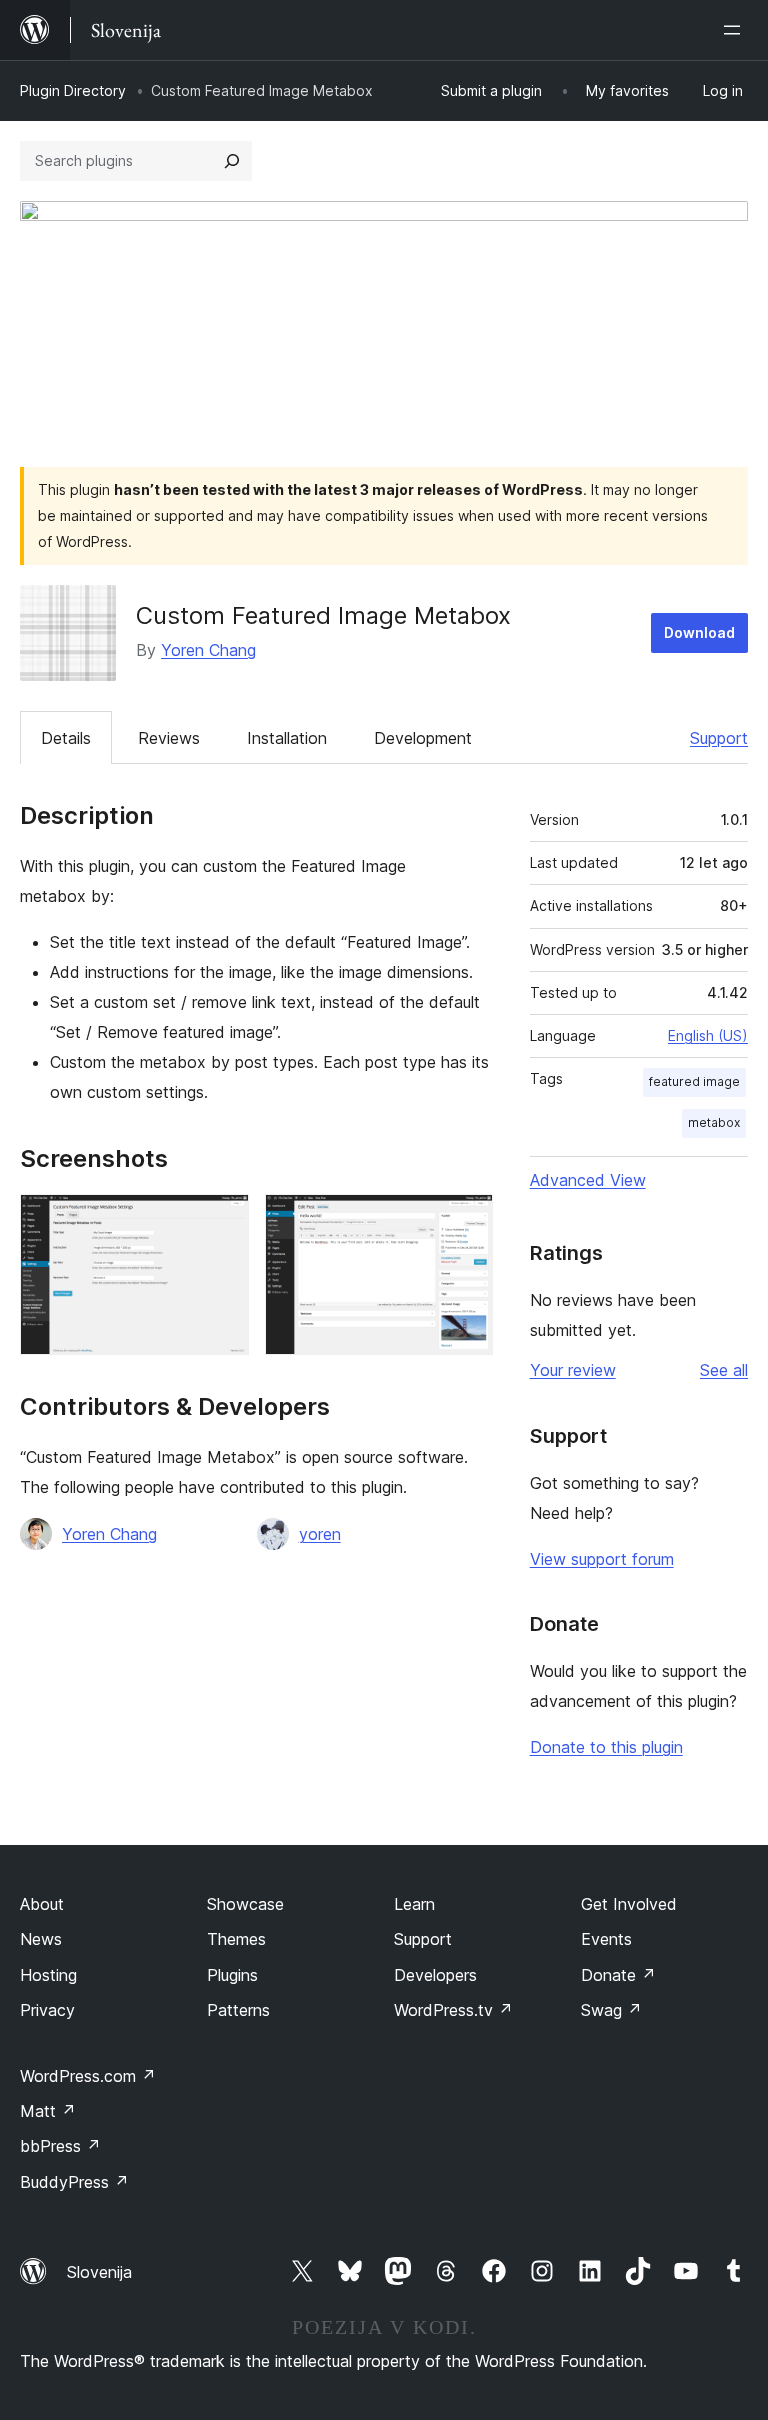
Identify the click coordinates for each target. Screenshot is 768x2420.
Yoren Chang (208, 650)
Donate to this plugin (606, 1747)
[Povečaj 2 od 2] (466, 1221)
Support (719, 738)
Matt (48, 2111)
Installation (287, 738)
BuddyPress (74, 2182)
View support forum (602, 1559)
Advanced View (588, 1180)
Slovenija (99, 2272)
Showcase (245, 1904)
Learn (414, 1904)
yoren (320, 1534)
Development (423, 738)
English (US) (708, 1035)
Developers (435, 1975)
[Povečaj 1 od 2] (222, 1221)
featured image (694, 1081)
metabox (714, 1122)
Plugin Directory (73, 90)
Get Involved (629, 1904)
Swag (611, 2010)
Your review (573, 1370)
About (42, 1904)
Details (66, 738)
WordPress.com (88, 2076)
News (41, 1939)
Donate (618, 1975)
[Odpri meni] (736, 30)
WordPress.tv (453, 2010)
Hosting (48, 1975)
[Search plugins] (232, 161)
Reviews (169, 738)
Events (606, 1939)
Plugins (232, 1975)
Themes (236, 1939)
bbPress (60, 2146)
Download (699, 632)
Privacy (47, 2010)
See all (724, 1370)
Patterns (238, 2010)
